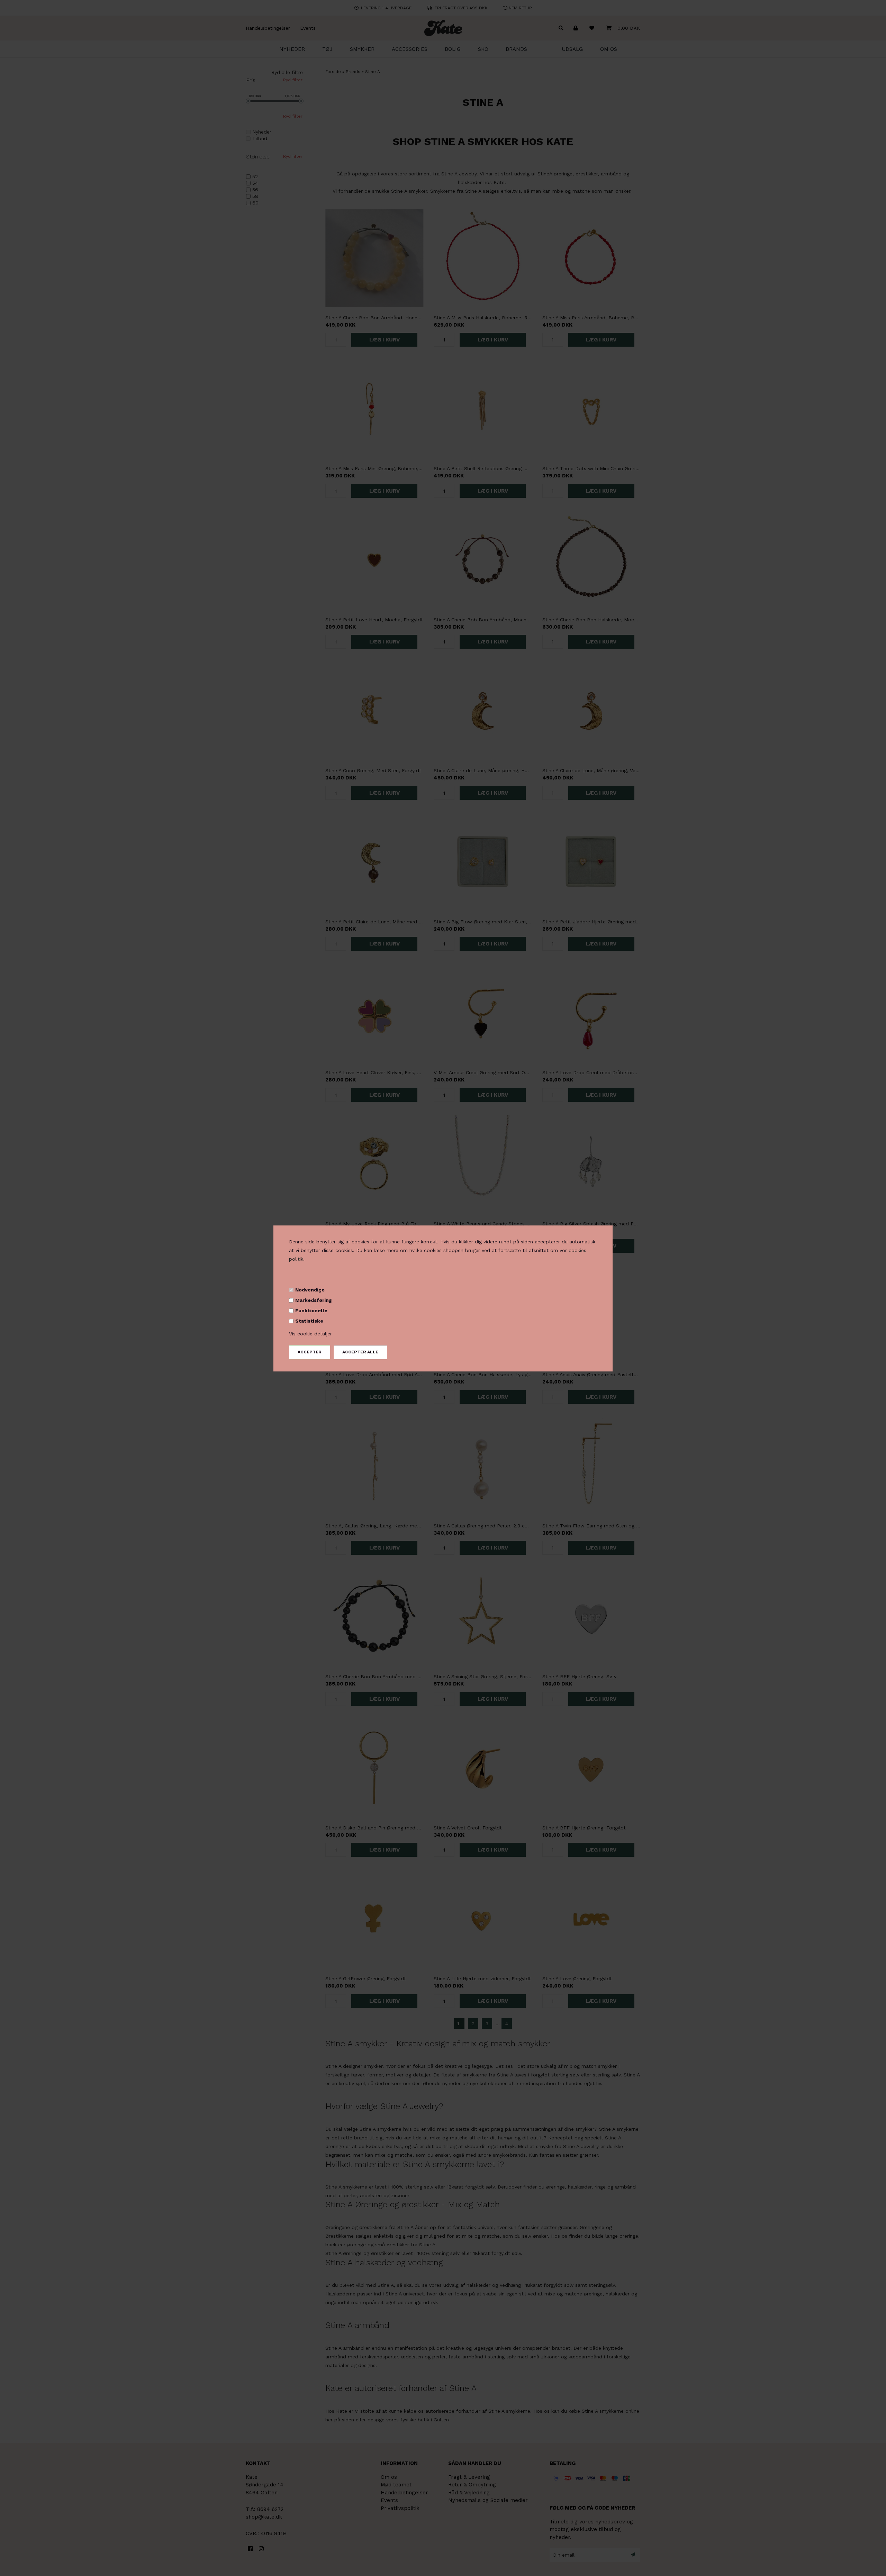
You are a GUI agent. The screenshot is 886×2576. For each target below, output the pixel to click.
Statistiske (309, 1321)
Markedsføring (314, 1300)
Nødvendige (310, 1290)
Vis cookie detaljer (310, 1334)
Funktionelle (311, 1310)
